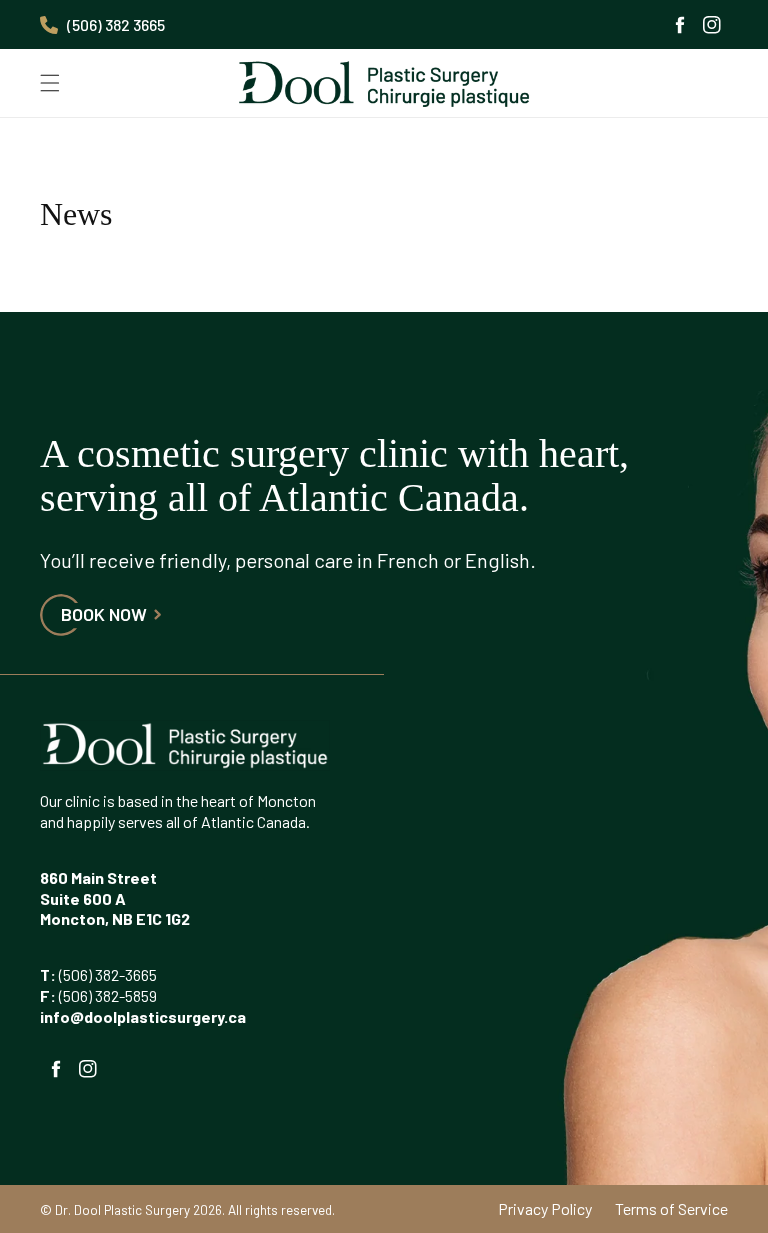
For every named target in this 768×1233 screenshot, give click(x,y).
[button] (50, 83)
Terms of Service (671, 1208)
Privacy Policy (545, 1208)
